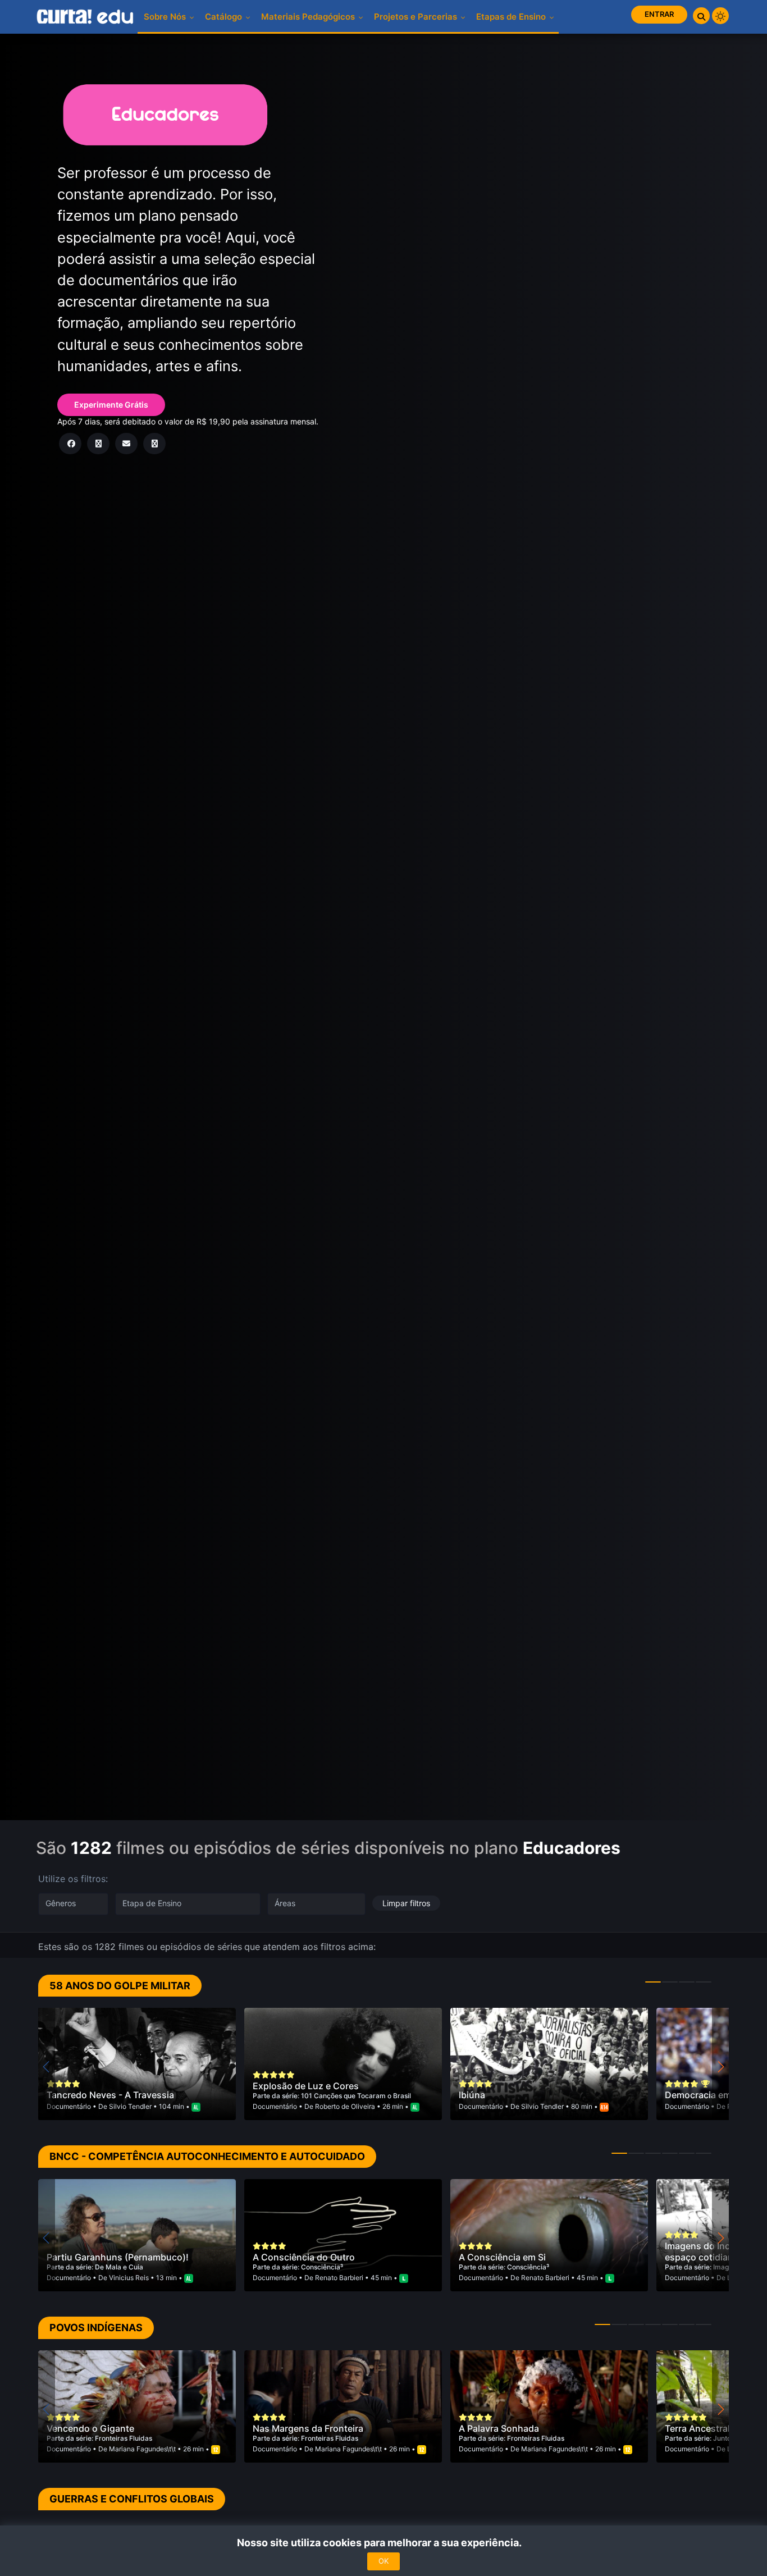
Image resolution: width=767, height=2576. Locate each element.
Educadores (572, 1848)
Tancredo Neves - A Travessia (110, 2095)
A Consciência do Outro (304, 2257)
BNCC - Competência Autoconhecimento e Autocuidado (207, 2156)
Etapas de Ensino (512, 17)
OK (383, 2561)
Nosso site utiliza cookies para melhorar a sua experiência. (384, 2543)
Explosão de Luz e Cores (306, 2086)
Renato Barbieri (339, 2278)
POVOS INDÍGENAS (96, 2328)
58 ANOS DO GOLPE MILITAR (120, 1986)
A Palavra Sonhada (499, 2428)
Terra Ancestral (697, 2428)
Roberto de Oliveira (345, 2106)
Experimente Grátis (111, 405)
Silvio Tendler (130, 2106)
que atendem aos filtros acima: (310, 1947)
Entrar (659, 14)
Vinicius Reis (129, 2278)
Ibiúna (472, 2095)
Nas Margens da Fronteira (308, 2428)
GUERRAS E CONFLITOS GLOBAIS (132, 2499)
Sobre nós (166, 17)
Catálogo (225, 17)
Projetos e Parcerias (417, 17)
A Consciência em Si (502, 2257)
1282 (91, 1848)
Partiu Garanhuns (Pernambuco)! (118, 2257)
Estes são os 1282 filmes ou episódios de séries (140, 1947)
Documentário (70, 2106)
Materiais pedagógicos (309, 17)
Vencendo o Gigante (90, 2428)
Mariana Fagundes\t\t (142, 2449)
